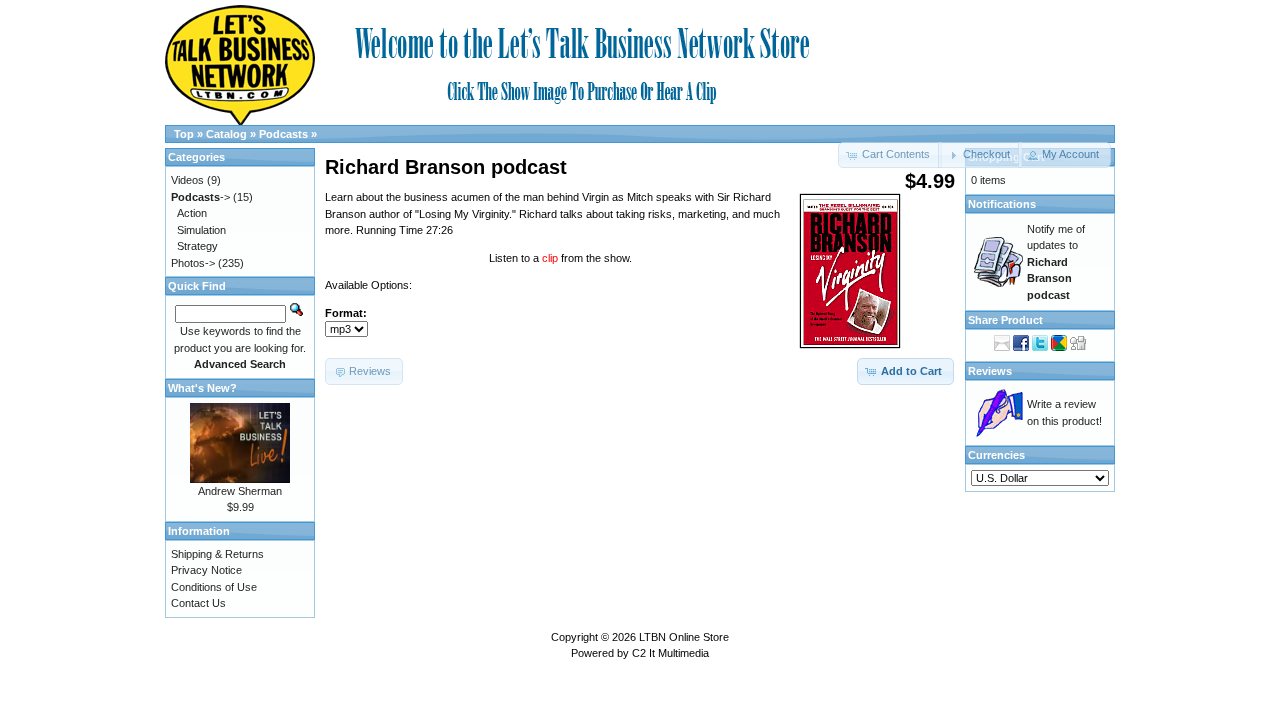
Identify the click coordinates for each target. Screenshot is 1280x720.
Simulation (201, 230)
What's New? (202, 388)
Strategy (197, 246)
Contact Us (198, 603)
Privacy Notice (206, 570)
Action (192, 213)
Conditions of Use (214, 587)
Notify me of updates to (1056, 262)
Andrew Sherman (240, 491)
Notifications (1002, 204)
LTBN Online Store (684, 637)
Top (184, 134)
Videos (187, 180)
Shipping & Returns (217, 554)
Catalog (226, 134)
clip (551, 258)
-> (200, 197)
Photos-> (193, 263)
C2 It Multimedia (670, 653)
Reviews (990, 371)
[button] (979, 155)
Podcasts (283, 134)
